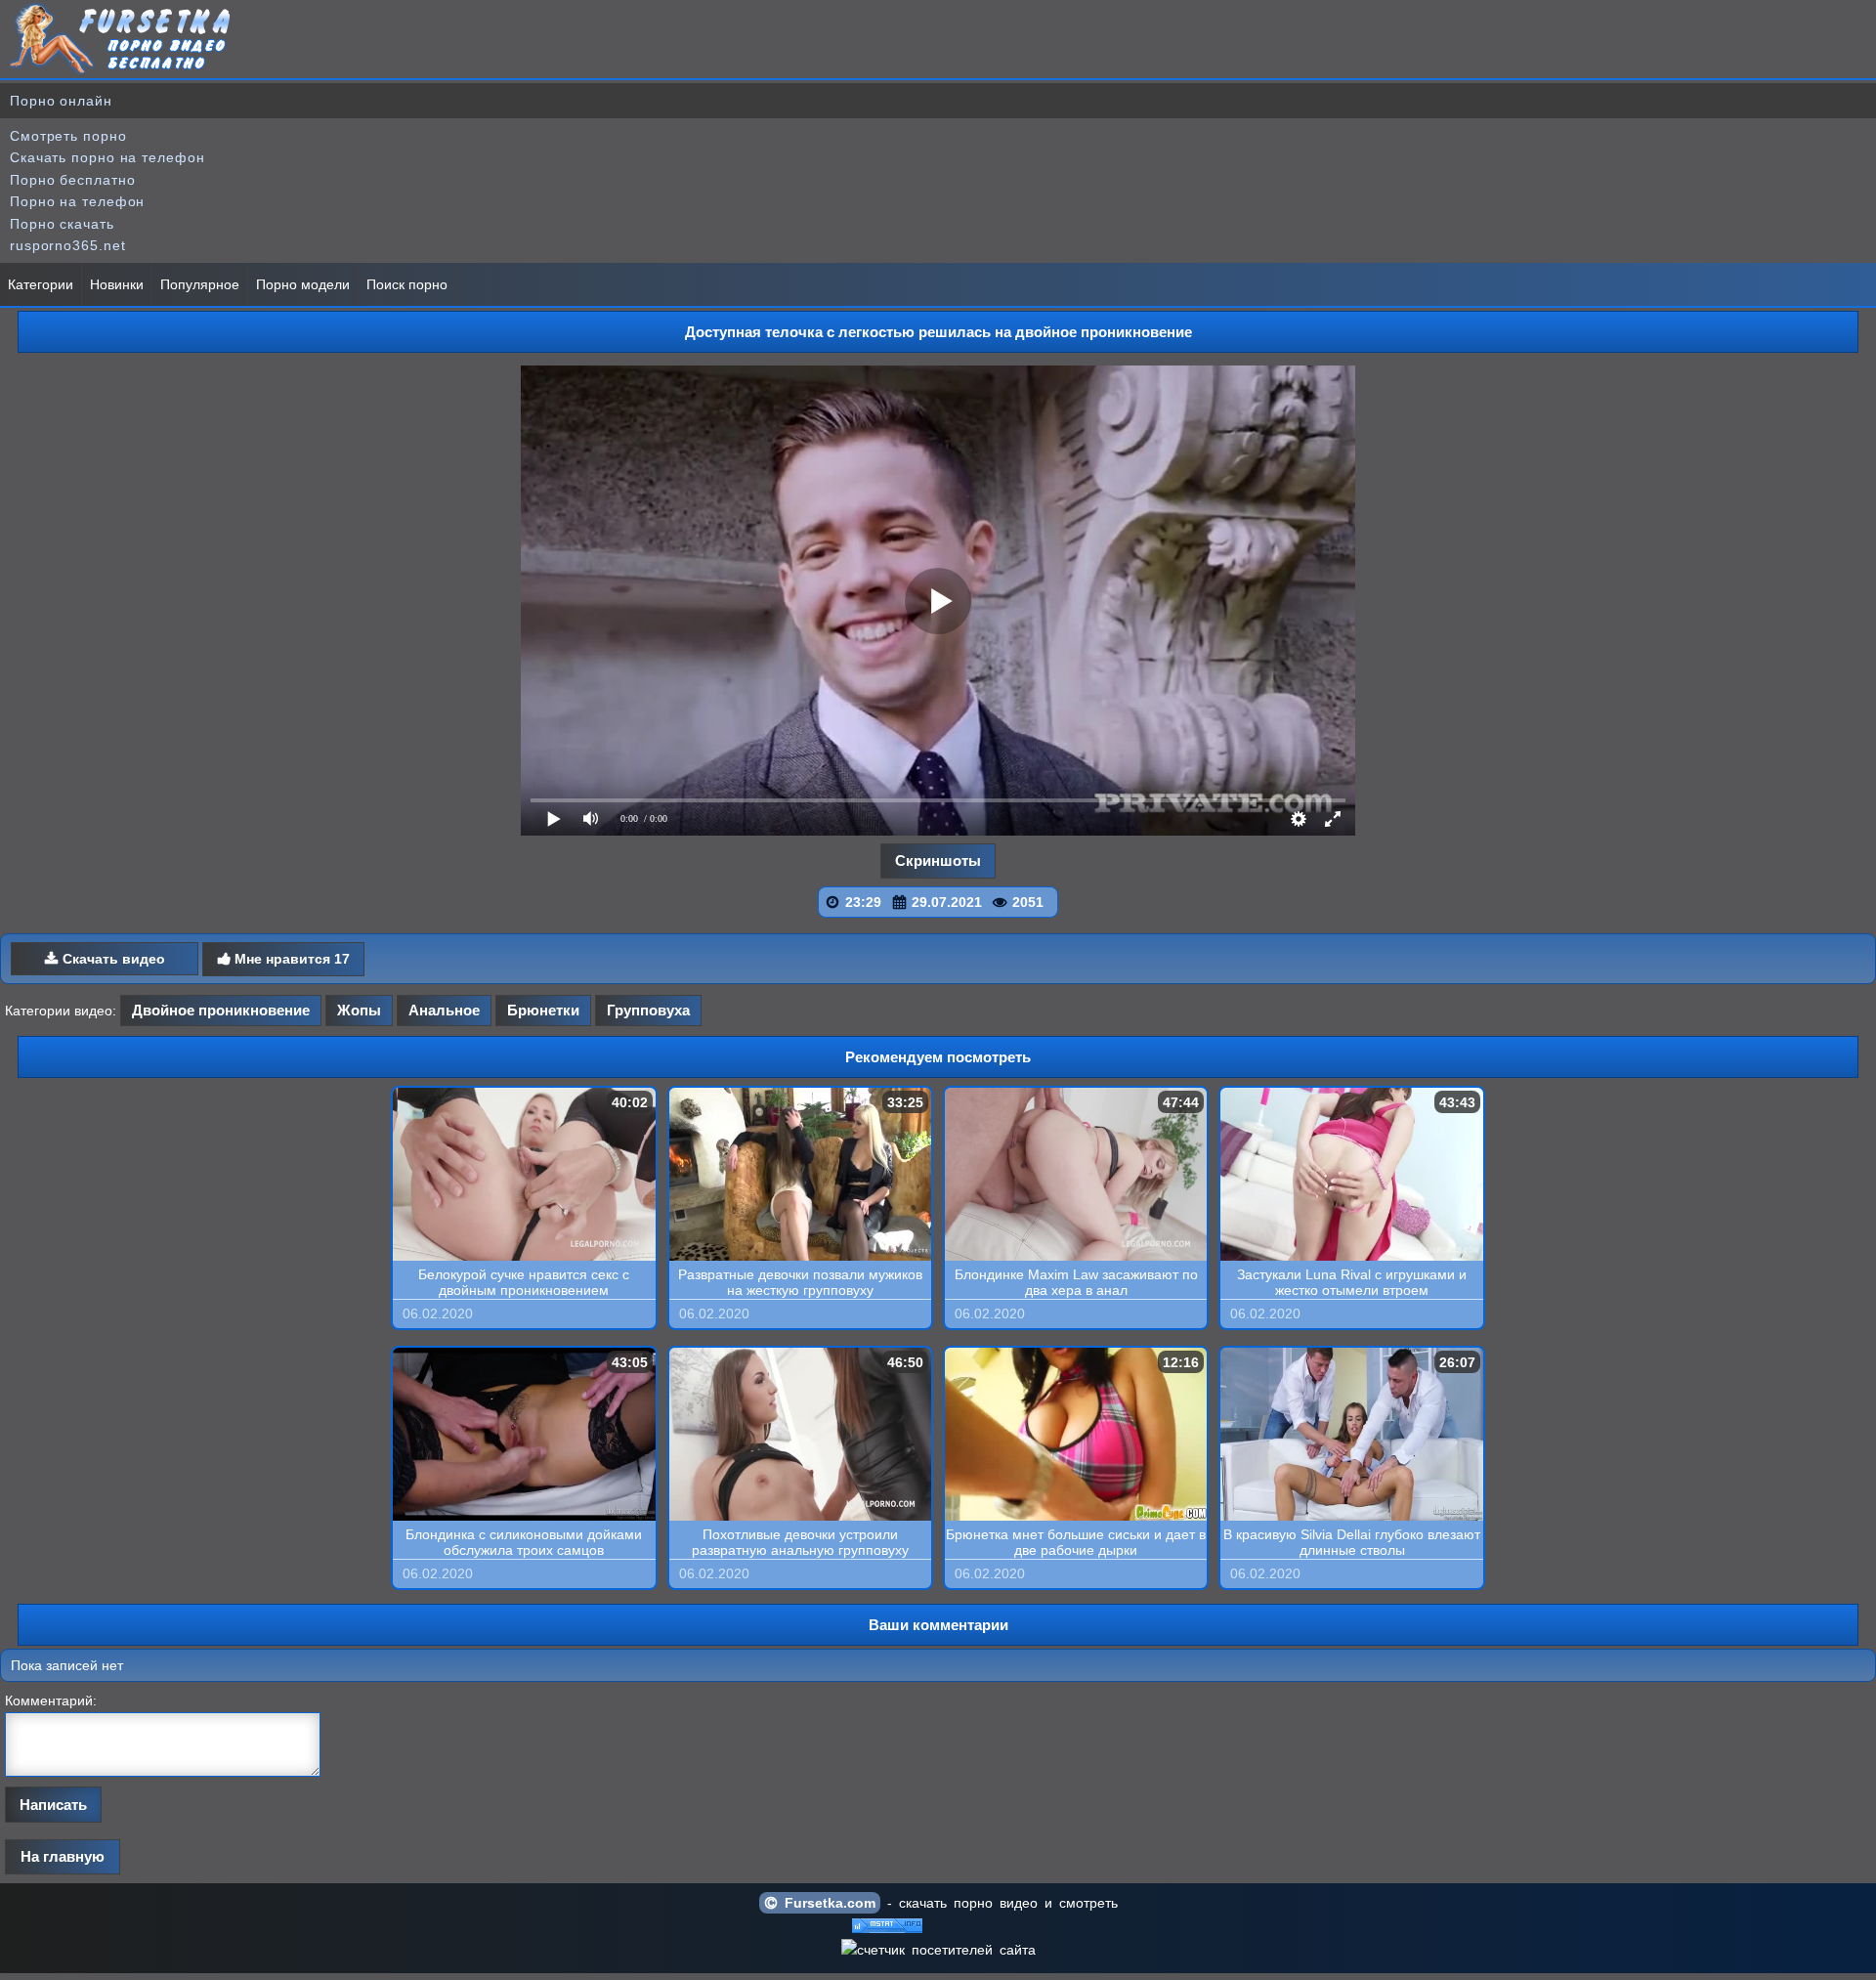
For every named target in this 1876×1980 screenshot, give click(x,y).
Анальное (444, 1010)
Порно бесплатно (73, 180)
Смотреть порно (68, 136)
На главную (63, 1856)
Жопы (359, 1010)
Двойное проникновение (221, 1010)
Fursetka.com (827, 1903)
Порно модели (303, 284)
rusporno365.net (68, 245)
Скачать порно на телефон (107, 157)
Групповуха (648, 1010)
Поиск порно (407, 284)
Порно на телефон (77, 201)
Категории (41, 284)
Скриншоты (938, 861)
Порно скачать (62, 224)
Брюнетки (543, 1010)
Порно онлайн (61, 101)
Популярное (200, 284)
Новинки (117, 284)
